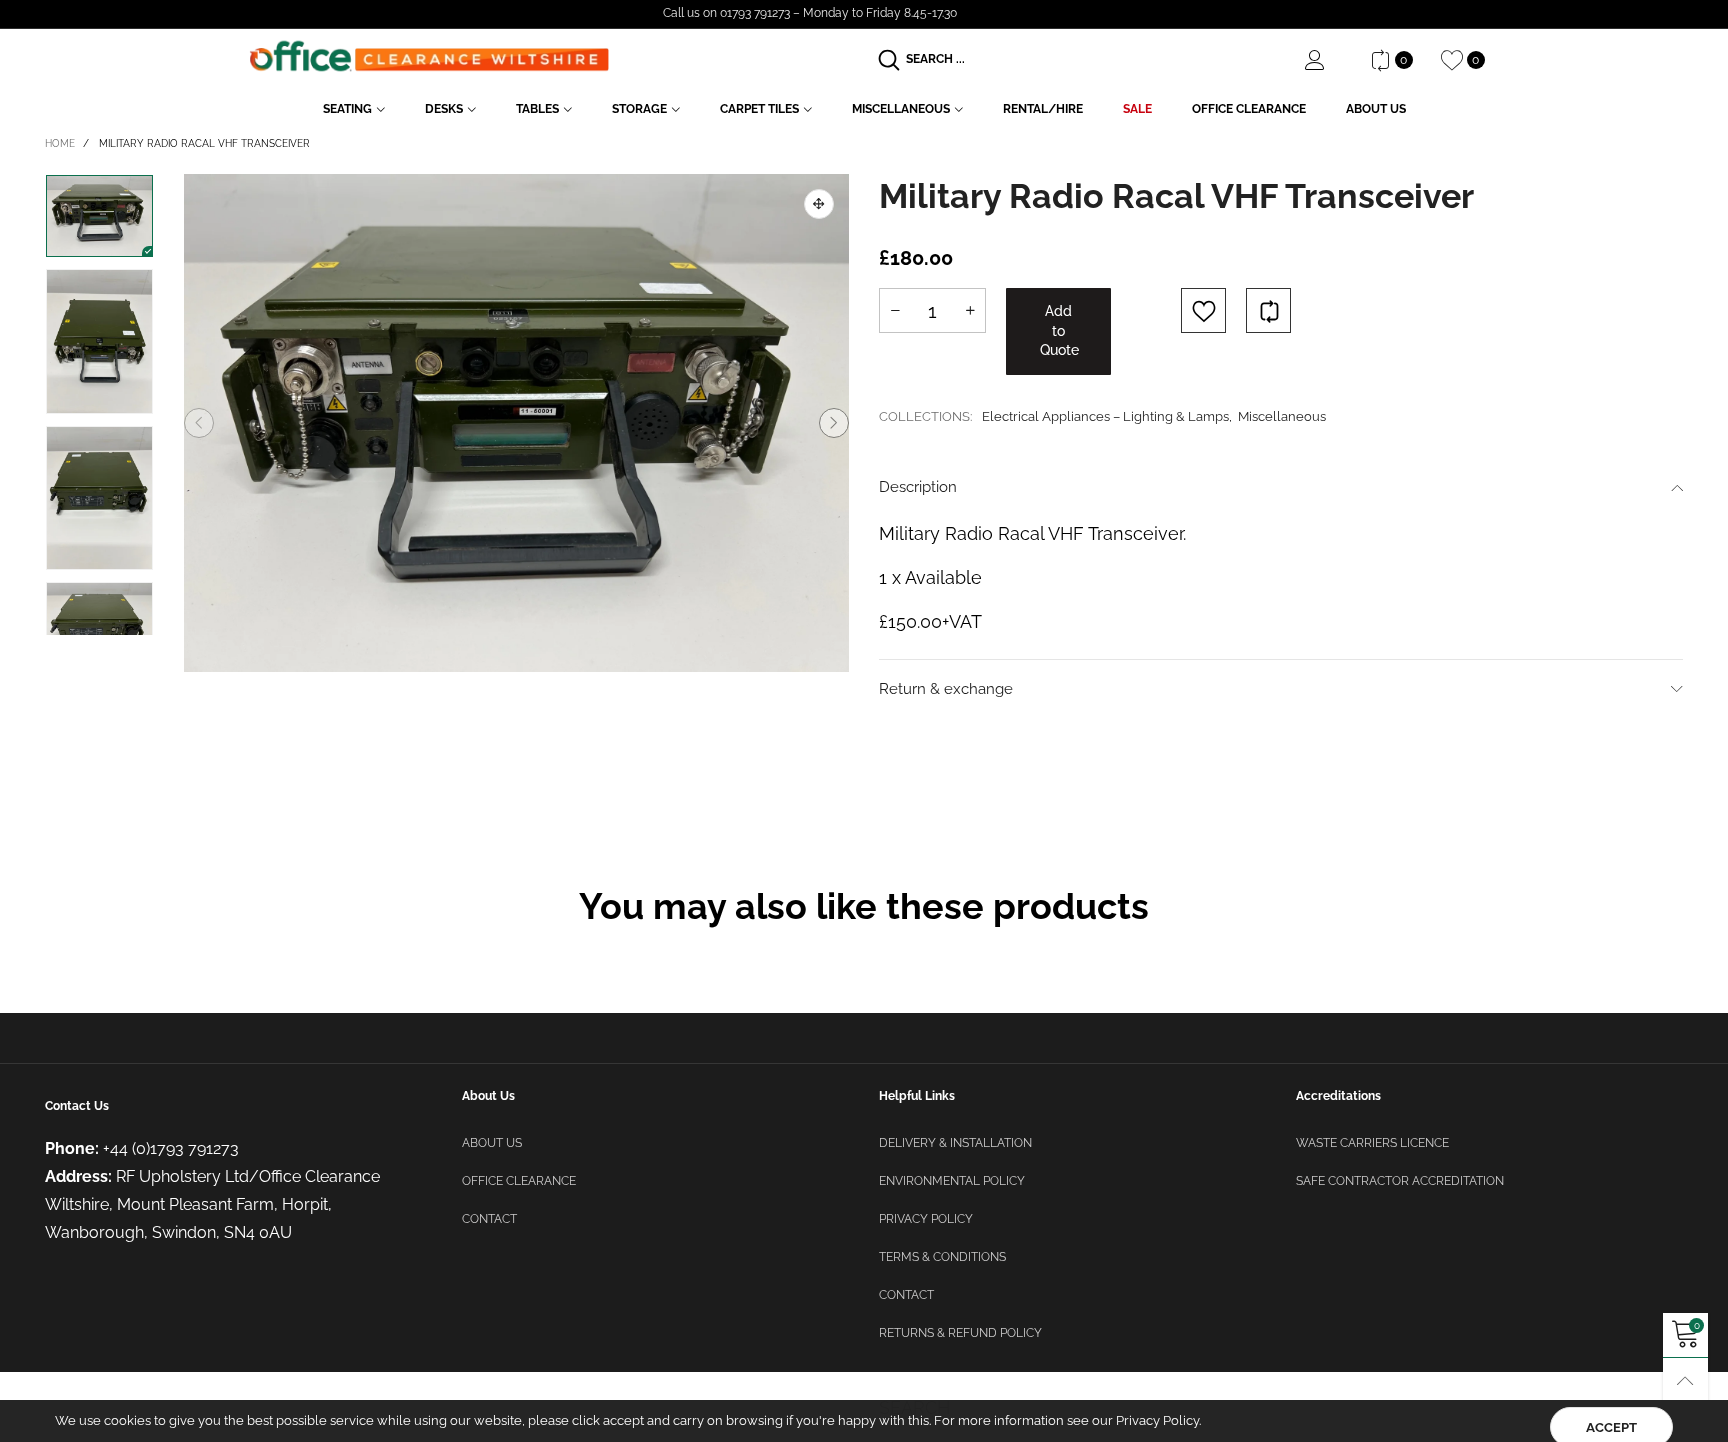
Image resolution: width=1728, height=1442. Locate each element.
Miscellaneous (901, 109)
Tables (537, 109)
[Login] (1330, 60)
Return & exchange (946, 689)
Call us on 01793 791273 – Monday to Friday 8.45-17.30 (810, 13)
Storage (639, 109)
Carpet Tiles (759, 109)
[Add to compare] (1268, 310)
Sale (1137, 109)
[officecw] (429, 56)
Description (918, 487)
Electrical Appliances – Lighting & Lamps (1105, 416)
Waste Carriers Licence (1372, 1143)
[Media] (819, 204)
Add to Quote (1059, 330)
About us (492, 1143)
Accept (1611, 1412)
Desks (444, 109)
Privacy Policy (926, 1219)
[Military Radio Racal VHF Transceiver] (516, 423)
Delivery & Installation (955, 1143)
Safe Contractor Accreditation (1400, 1181)
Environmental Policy (952, 1181)
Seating (347, 109)
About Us (1376, 109)
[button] (199, 423)
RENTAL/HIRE (1043, 109)
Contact (489, 1219)
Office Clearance (1249, 109)
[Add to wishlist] (1203, 310)
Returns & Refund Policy (960, 1333)
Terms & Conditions (942, 1257)
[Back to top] (1685, 1380)
